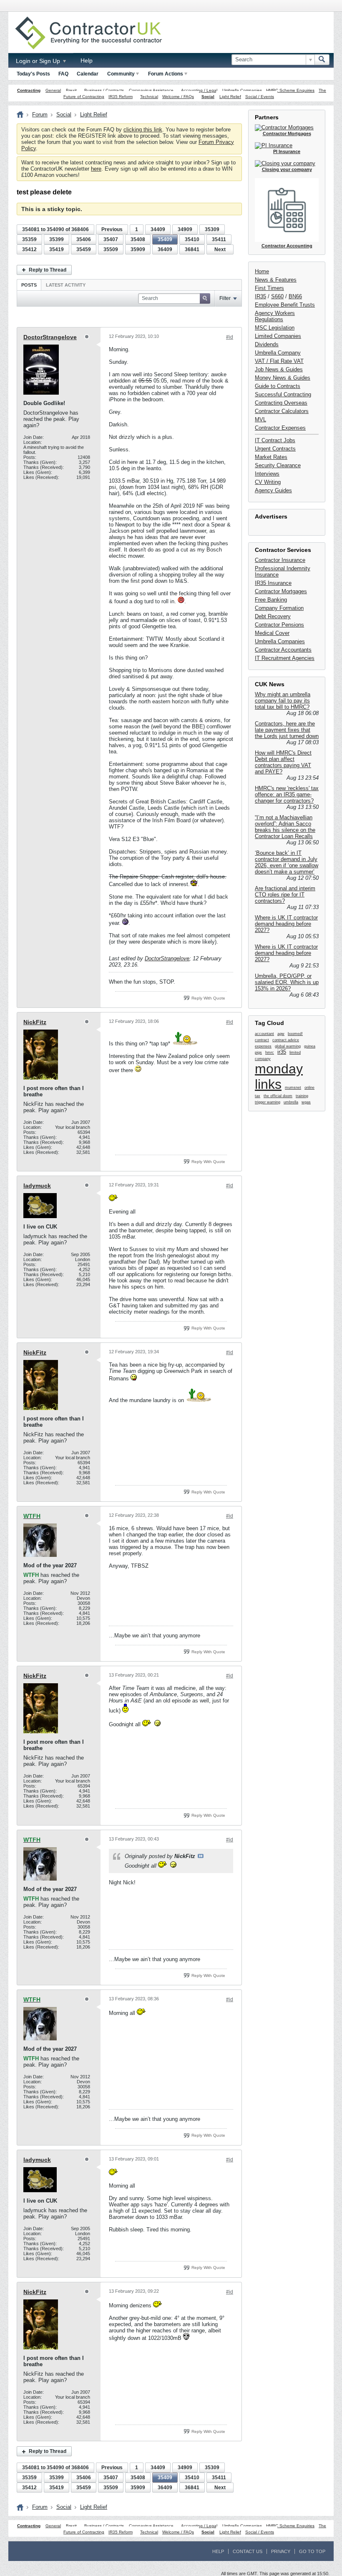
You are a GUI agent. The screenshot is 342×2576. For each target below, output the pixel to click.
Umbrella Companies (242, 90)
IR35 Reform (121, 97)
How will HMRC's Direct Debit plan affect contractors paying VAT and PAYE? (283, 762)
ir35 (282, 1052)
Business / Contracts (104, 90)
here (96, 169)
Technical (149, 97)
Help (87, 60)
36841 (192, 249)
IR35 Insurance (273, 583)
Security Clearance (278, 465)
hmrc (270, 1053)
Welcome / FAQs (178, 97)
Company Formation (279, 608)
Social (208, 97)
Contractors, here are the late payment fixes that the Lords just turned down (287, 730)
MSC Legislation (275, 328)
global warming (288, 1046)
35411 (219, 239)
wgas (306, 1102)
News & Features (276, 280)
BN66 (295, 296)
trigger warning (268, 1102)
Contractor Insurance (280, 560)
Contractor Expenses (280, 428)
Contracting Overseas (281, 403)
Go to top (312, 2551)
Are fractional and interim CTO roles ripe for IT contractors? (285, 895)
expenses (263, 1046)
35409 (165, 239)
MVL (260, 419)
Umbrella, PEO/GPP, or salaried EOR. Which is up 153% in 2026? (287, 982)
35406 (84, 239)
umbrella (291, 1102)
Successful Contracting (283, 394)
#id (230, 337)
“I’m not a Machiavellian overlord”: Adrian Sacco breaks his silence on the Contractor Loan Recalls (285, 827)
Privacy (281, 2551)
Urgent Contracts (275, 449)
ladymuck (37, 1186)
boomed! (295, 1034)
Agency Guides (273, 490)
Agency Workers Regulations (275, 316)
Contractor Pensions (279, 625)
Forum (40, 115)
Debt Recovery (273, 616)
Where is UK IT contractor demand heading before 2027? (286, 924)
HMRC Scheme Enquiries (290, 90)
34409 (158, 229)
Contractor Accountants (283, 650)
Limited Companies (278, 336)
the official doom (278, 1096)
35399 (57, 239)
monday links (279, 1076)
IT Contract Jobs (275, 440)
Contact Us (248, 2551)
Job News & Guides (279, 369)
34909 (185, 229)
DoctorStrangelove (50, 337)
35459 (84, 249)
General (53, 90)
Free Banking (271, 600)
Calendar (88, 74)
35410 (192, 239)
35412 (29, 249)
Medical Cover (272, 633)
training (302, 1096)
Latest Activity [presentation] (66, 285)
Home (262, 271)
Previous (112, 229)
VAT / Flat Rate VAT (279, 361)
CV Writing (268, 482)
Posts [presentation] (29, 285)
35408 (138, 239)
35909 (138, 249)
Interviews (267, 474)
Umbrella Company (278, 353)
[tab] (29, 285)
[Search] (322, 60)
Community (121, 74)
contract (262, 1040)
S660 (277, 296)
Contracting (29, 90)
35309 (212, 229)
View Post (201, 1856)
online (309, 1088)
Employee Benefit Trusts (285, 305)
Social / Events (260, 97)
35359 (29, 239)
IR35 (260, 296)
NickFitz (35, 1022)
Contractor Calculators (282, 411)
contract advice (286, 1040)
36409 (165, 249)
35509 (111, 249)
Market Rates (271, 457)
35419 (57, 249)
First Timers (269, 288)
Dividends (267, 344)
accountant (264, 1034)
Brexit (71, 90)
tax (258, 1096)
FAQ (63, 74)
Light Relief (230, 97)
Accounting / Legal (199, 90)
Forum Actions (166, 74)
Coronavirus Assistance (151, 90)
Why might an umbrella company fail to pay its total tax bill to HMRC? (283, 701)
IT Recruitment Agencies (285, 658)
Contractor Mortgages (281, 591)
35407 (111, 239)
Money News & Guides (283, 378)
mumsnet (293, 1088)
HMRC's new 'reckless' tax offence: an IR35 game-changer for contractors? (287, 794)
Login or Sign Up (39, 61)
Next (220, 249)
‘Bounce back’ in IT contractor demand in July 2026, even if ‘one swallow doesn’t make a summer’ (287, 862)
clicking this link (143, 130)
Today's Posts (33, 74)
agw (281, 1034)
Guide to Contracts (278, 386)
